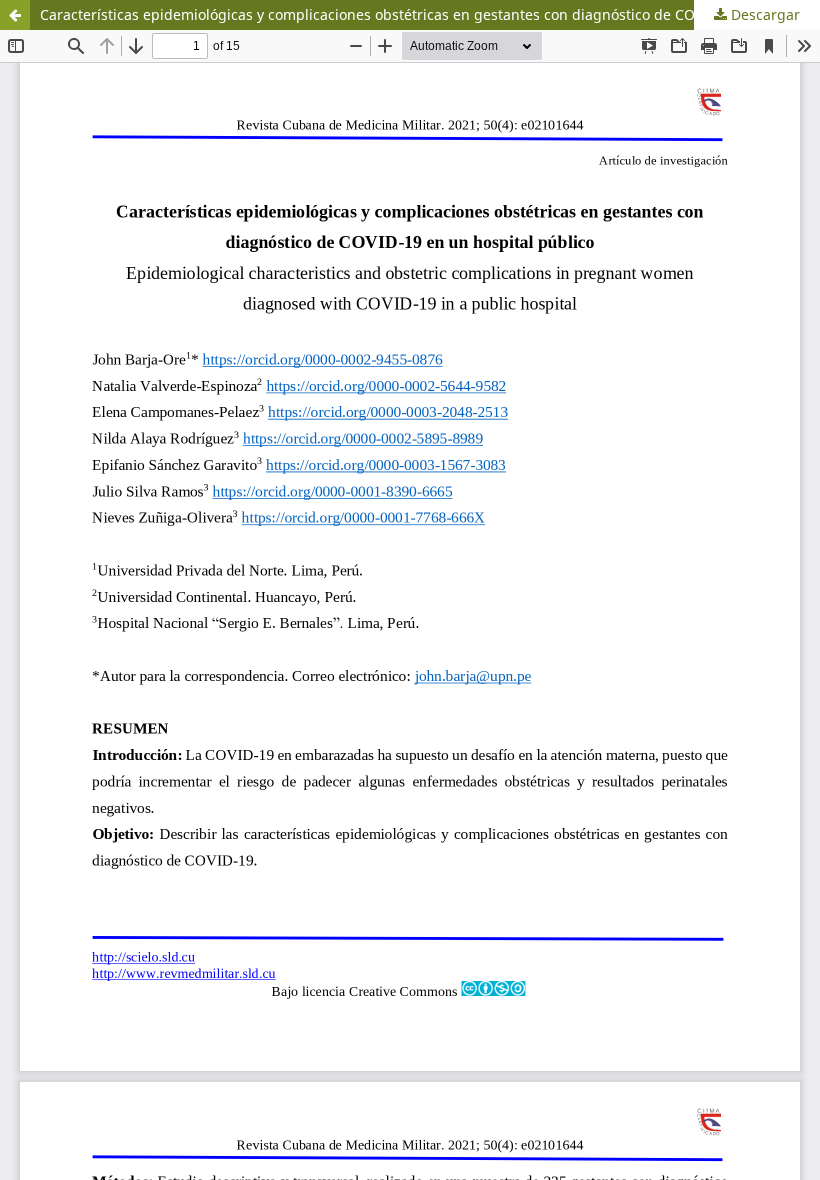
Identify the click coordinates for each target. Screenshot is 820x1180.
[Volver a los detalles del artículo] (15, 15)
